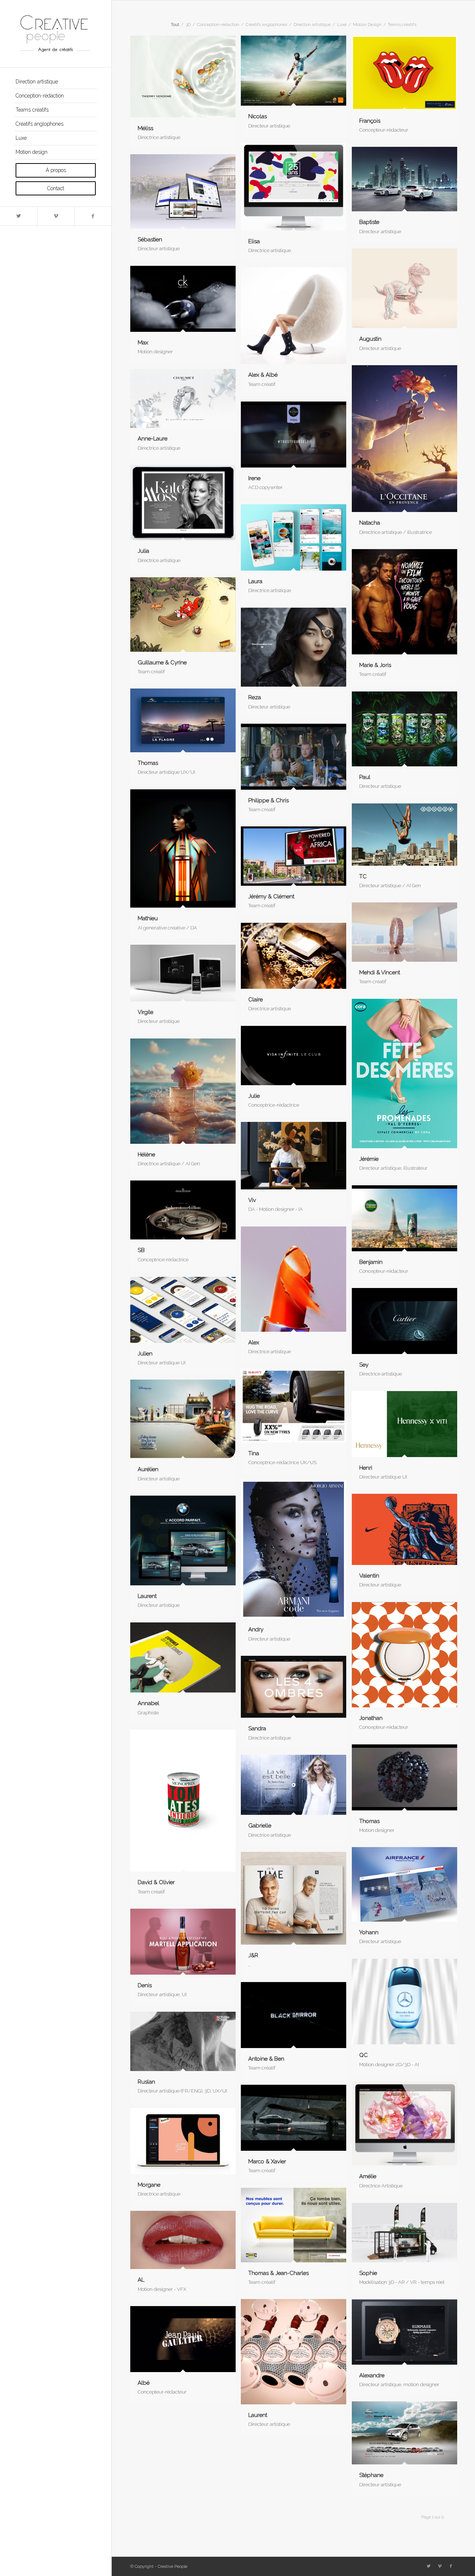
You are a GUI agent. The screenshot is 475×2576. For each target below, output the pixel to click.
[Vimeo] (56, 216)
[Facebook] (93, 216)
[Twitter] (19, 216)
